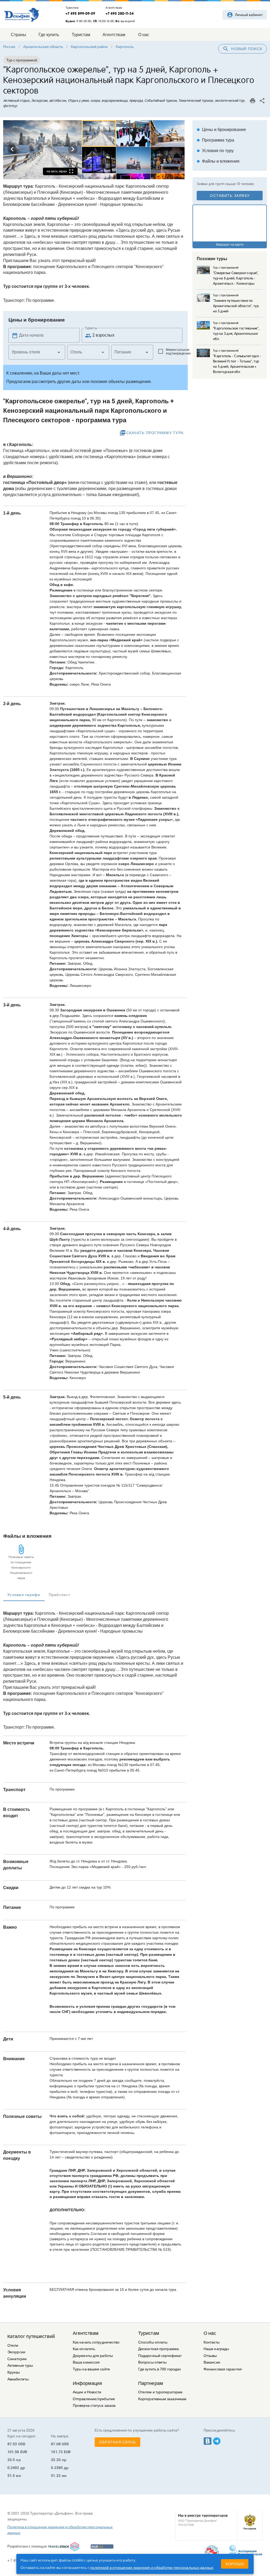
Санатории (17, 2359)
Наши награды (216, 2349)
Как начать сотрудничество (96, 2342)
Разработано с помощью (27, 2546)
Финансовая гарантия (223, 2369)
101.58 (13, 2452)
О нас (210, 2333)
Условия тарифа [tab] (24, 1595)
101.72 (57, 2452)
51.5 (11, 2476)
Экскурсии (16, 2352)
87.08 (56, 2444)
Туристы (91, 328)
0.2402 (13, 2468)
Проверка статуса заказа (94, 2406)
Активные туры (20, 2366)
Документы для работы (93, 2356)
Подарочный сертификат (160, 2356)
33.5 (11, 2460)
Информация (87, 2383)
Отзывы (210, 2356)
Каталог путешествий (31, 2336)
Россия (9, 47)
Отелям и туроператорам (160, 2392)
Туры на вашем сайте (91, 2369)
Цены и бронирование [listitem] (221, 130)
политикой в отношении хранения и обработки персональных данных (152, 2568)
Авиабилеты (18, 2379)
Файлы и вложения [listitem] (218, 161)
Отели (13, 2345)
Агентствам (86, 2333)
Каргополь (125, 47)
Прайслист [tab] (59, 1595)
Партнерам (151, 2383)
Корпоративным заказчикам (162, 2399)
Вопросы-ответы (152, 2362)
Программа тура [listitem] (215, 140)
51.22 (56, 2476)
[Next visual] (73, 149)
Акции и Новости (87, 2392)
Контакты (212, 2342)
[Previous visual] (12, 149)
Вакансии (212, 2362)
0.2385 (57, 2468)
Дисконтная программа (158, 2349)
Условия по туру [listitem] (215, 151)
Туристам (149, 2333)
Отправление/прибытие (94, 2399)
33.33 (56, 2460)
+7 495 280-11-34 (120, 13)
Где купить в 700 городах (160, 2369)
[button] (37, 352)
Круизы (14, 2372)
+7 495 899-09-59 (80, 13)
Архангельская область (43, 47)
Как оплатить (84, 2349)
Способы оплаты (153, 2342)
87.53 (12, 2444)
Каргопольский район (89, 47)
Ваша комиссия (86, 2362)
